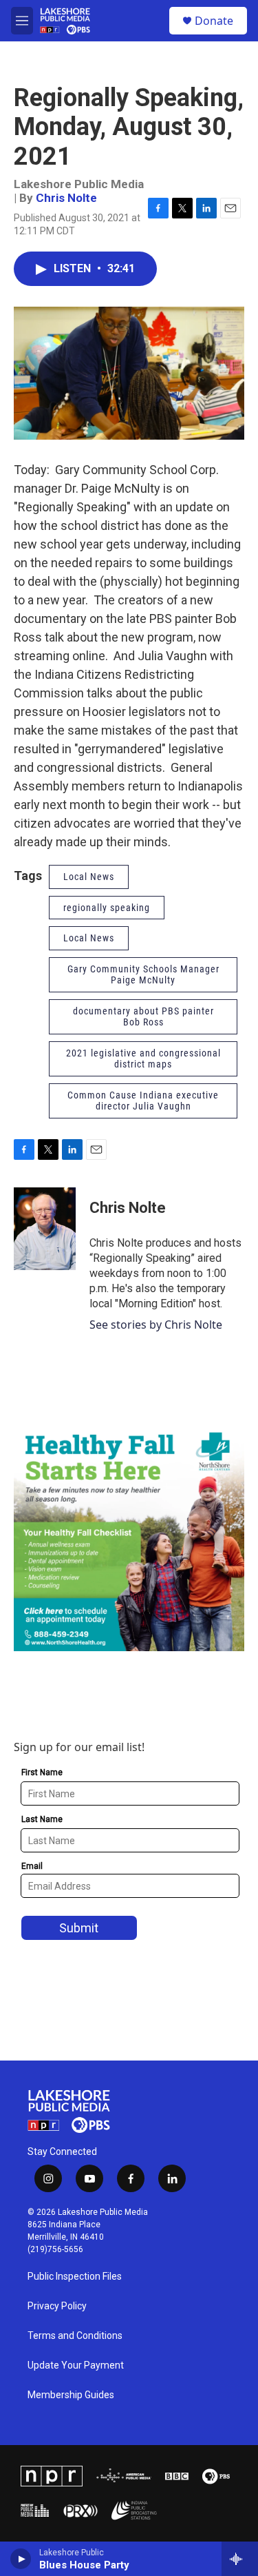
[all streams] (240, 2559)
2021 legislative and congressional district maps (143, 1059)
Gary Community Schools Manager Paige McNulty (143, 975)
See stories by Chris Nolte (156, 1325)
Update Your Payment (76, 2365)
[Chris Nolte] (45, 1229)
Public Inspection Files (75, 2277)
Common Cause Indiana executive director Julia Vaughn (143, 1101)
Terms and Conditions (75, 2336)
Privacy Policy (57, 2306)
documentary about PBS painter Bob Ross (143, 1017)
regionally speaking (107, 908)
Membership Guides (71, 2395)
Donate (214, 21)
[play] (21, 2559)
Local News (89, 877)
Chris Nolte (66, 198)
